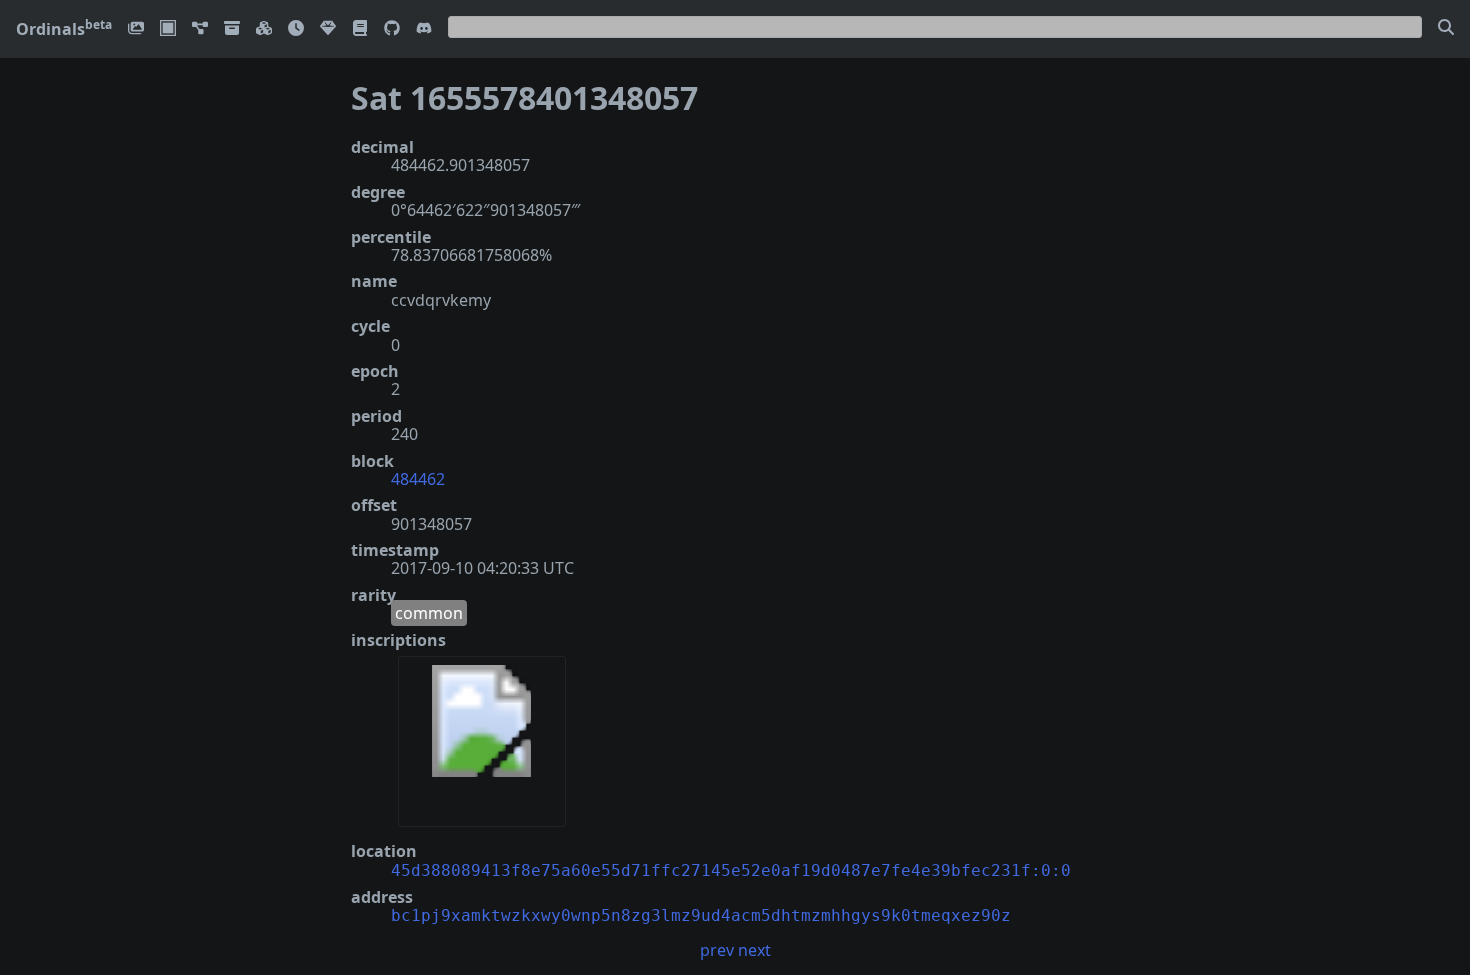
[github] (392, 29)
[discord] (424, 29)
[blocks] (264, 29)
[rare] (328, 29)
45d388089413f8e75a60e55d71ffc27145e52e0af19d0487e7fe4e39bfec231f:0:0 (731, 870)
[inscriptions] (136, 29)
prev (717, 950)
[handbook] (360, 29)
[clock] (296, 29)
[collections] (200, 29)
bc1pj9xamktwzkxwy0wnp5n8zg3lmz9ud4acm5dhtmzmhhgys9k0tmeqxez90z (701, 915)
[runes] (168, 29)
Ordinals (64, 29)
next (754, 950)
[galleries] (232, 29)
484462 (418, 479)
